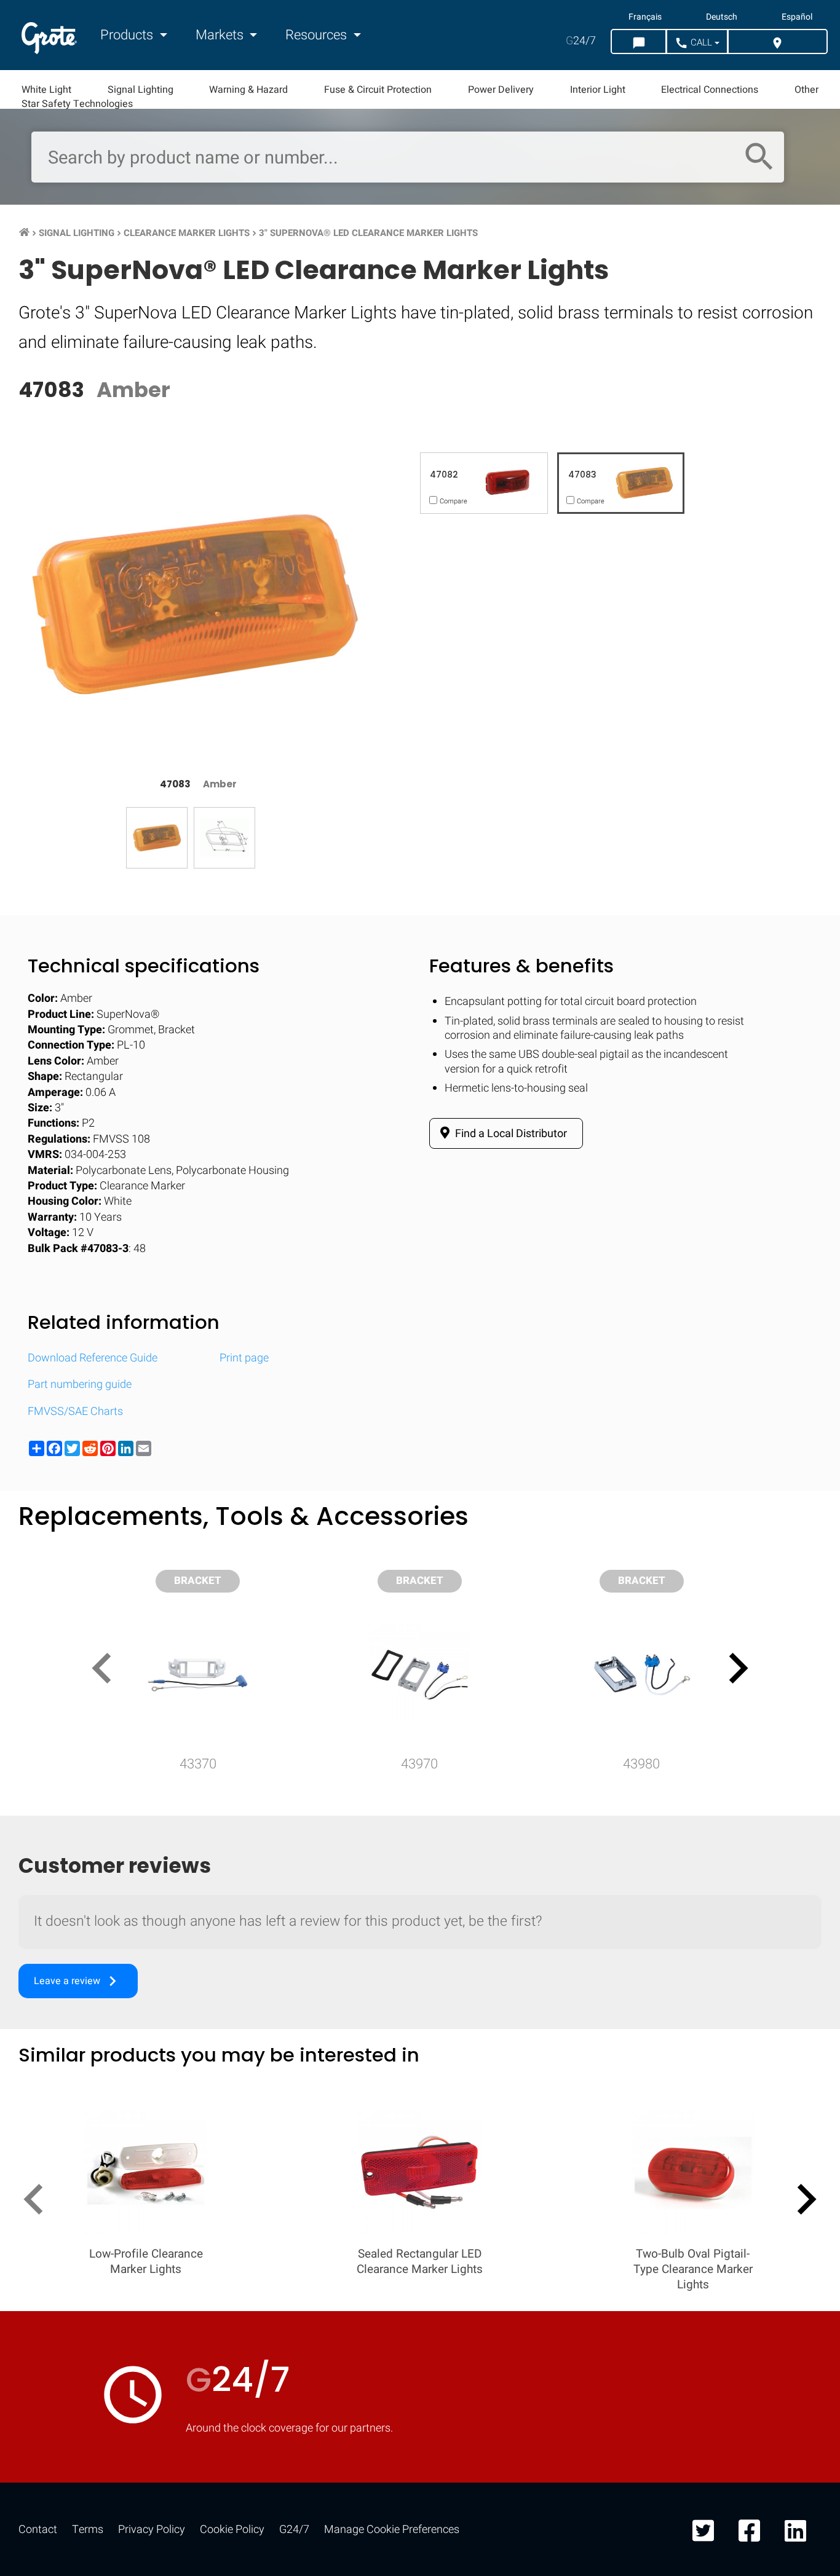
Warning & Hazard (248, 90)
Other (806, 90)
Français (645, 17)
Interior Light (598, 90)
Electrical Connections (710, 90)
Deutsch (722, 17)
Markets (221, 35)
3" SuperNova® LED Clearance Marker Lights (368, 233)
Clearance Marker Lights (187, 233)
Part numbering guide (80, 1385)
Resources (318, 35)
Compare (420, 1987)
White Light (46, 90)
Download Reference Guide (93, 1358)
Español (797, 17)
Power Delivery (501, 90)
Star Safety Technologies (77, 104)
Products (128, 35)
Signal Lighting (141, 90)
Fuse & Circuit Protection (378, 90)
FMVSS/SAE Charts (75, 1412)
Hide (796, 1608)
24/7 (581, 41)
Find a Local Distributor (510, 1134)
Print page (244, 1358)
